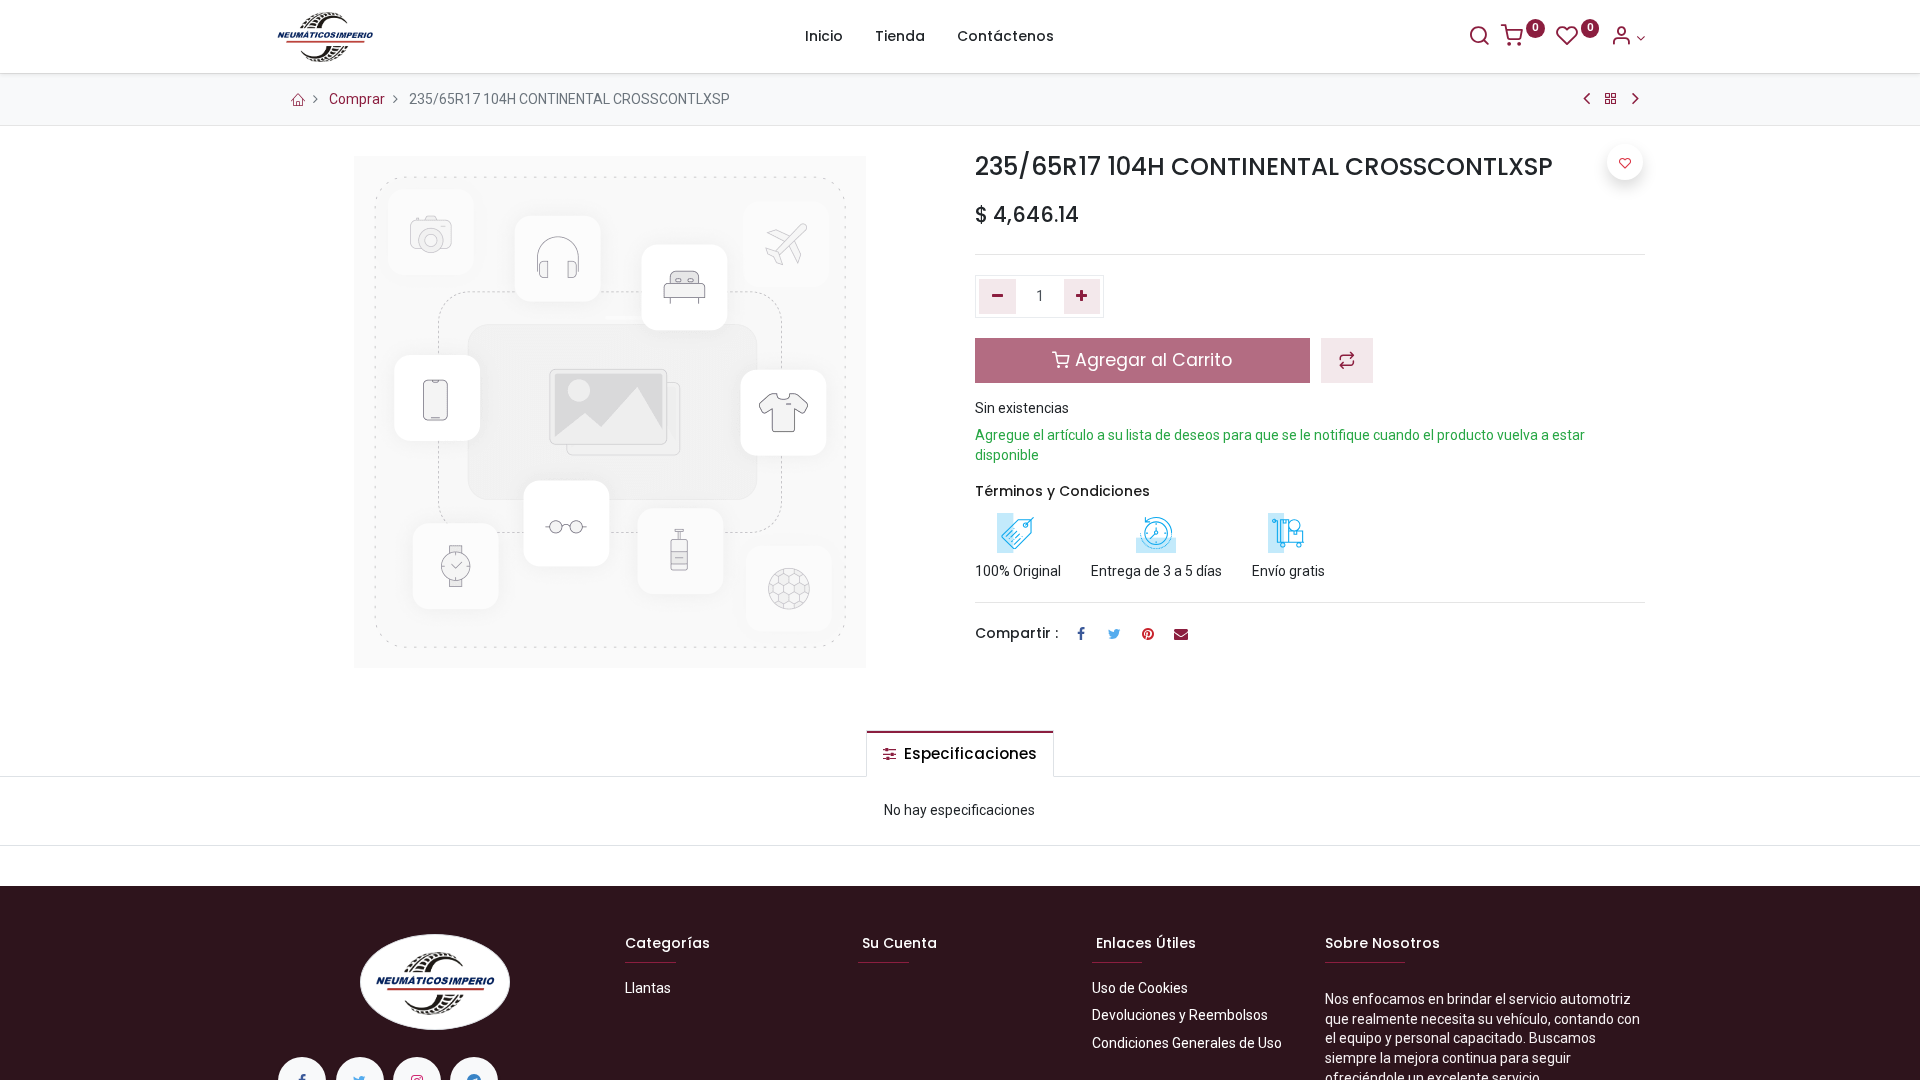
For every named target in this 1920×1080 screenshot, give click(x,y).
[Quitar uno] (997, 297)
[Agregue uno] (1082, 297)
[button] (1347, 360)
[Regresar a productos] (1611, 99)
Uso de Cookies (1140, 988)
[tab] (960, 753)
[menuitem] (824, 37)
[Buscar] (1479, 38)
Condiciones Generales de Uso (1187, 1043)
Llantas (648, 988)
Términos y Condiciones (1062, 491)
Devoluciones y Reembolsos (1180, 1015)
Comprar (357, 99)
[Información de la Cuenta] (1627, 38)
